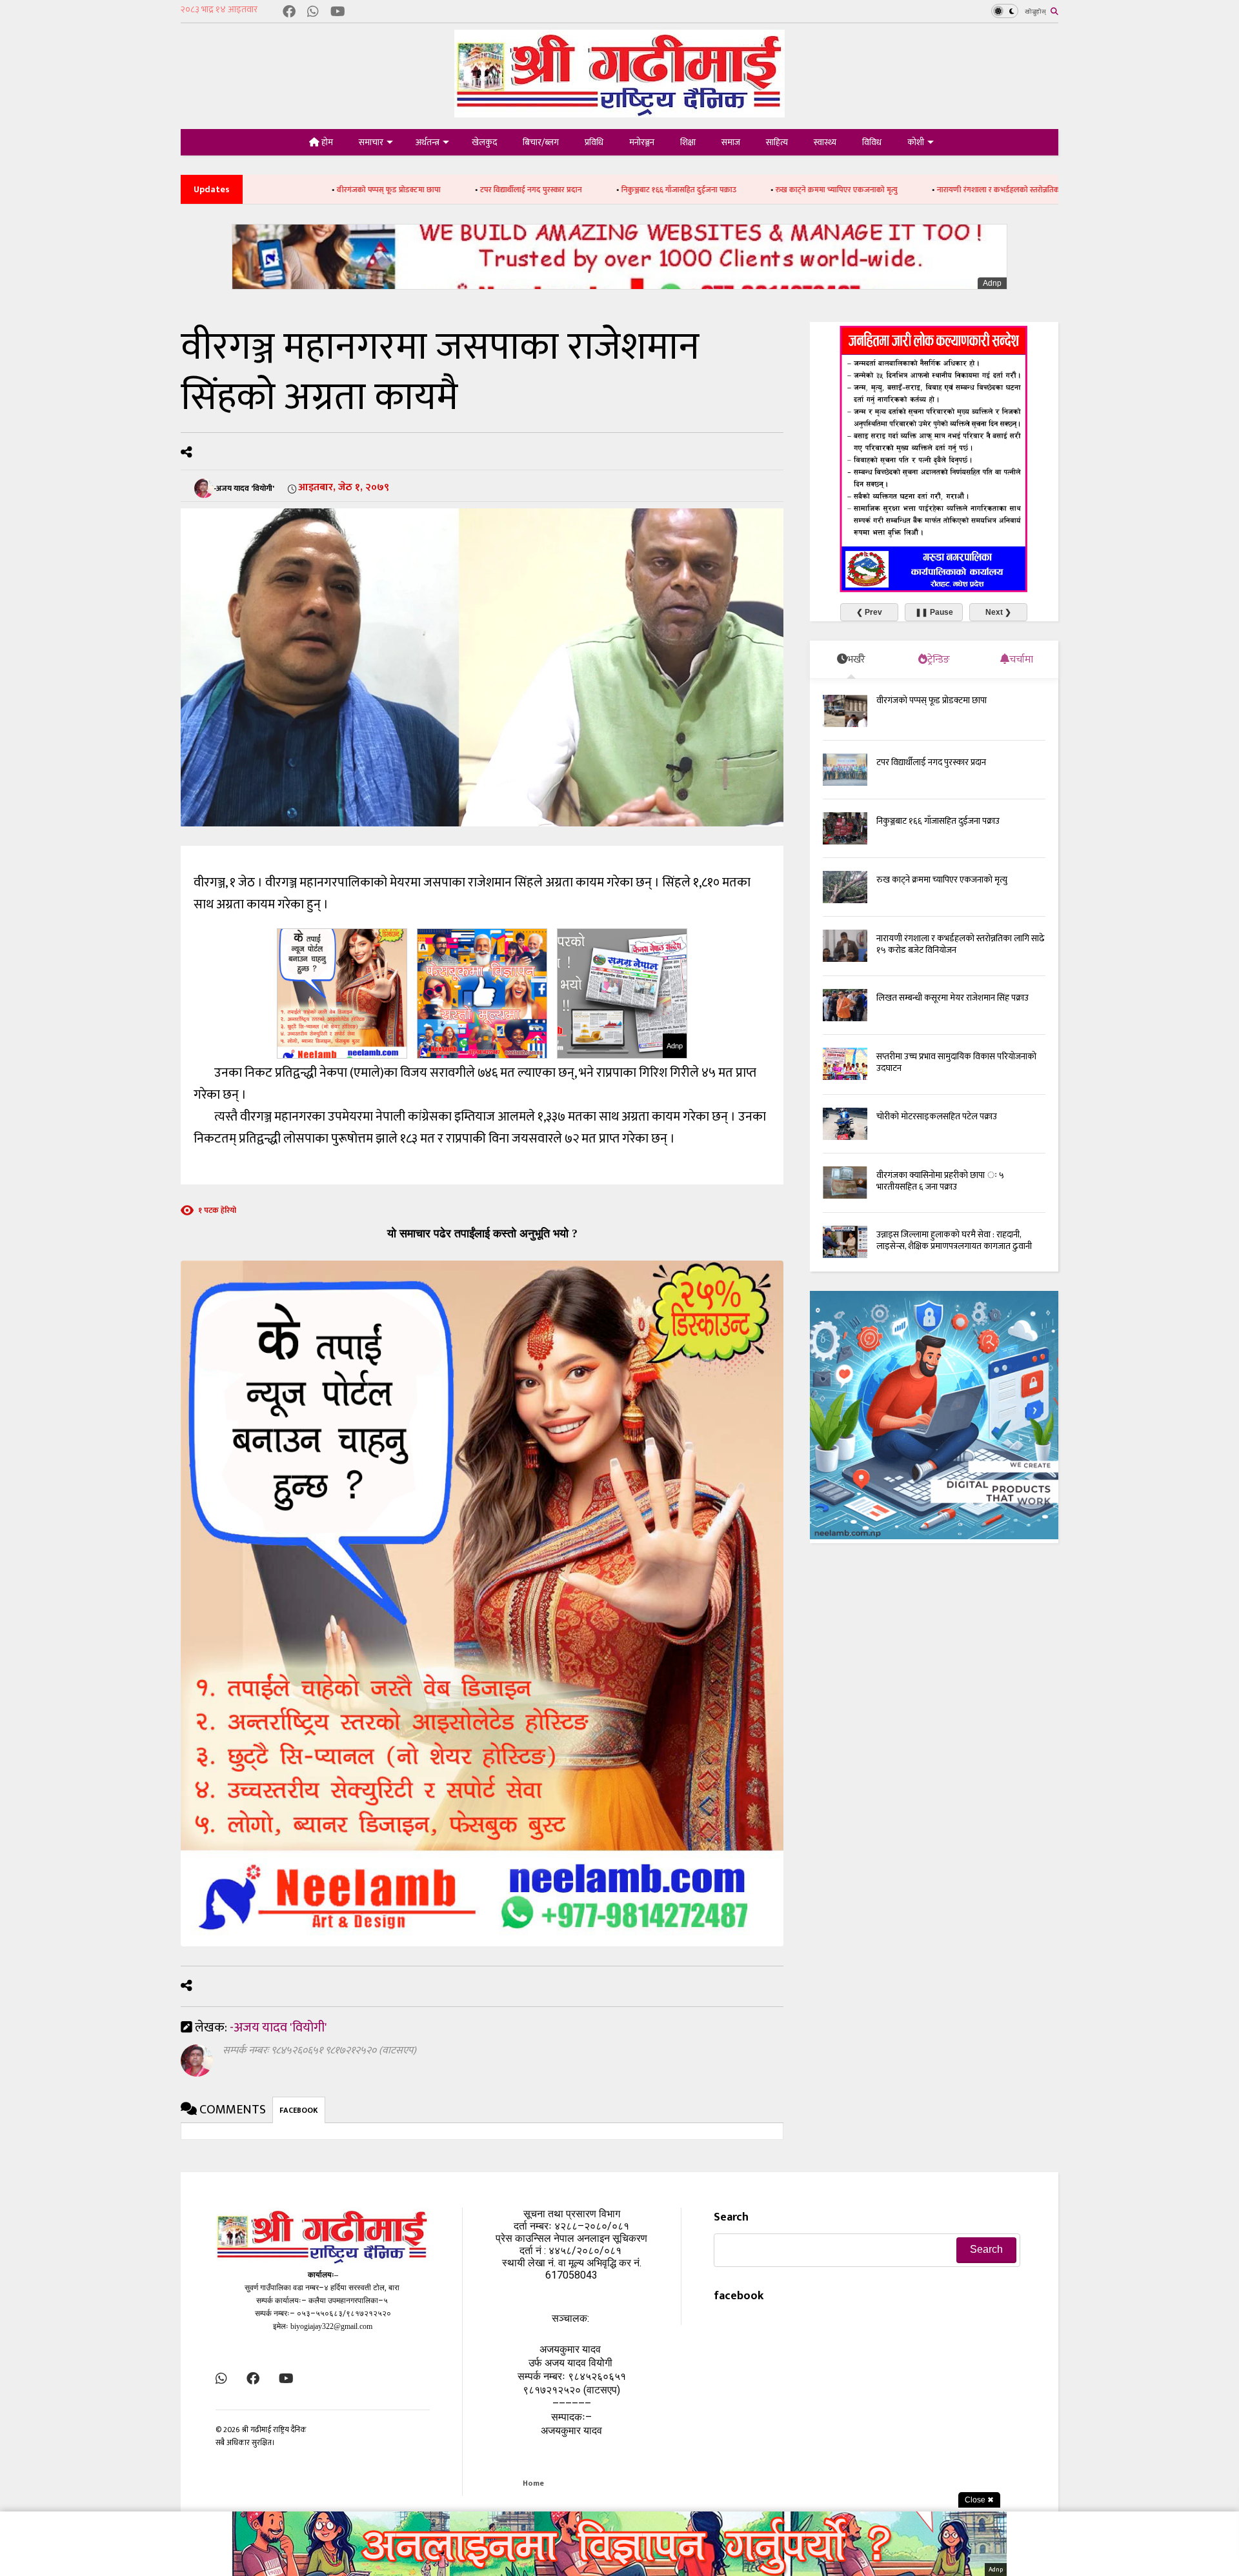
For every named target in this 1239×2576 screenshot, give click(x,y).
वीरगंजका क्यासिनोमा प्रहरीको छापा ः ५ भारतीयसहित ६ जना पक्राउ (940, 1181)
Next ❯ (998, 612)
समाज (731, 142)
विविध (872, 142)
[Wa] (313, 13)
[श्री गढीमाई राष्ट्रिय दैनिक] (619, 113)
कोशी (916, 142)
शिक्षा (688, 142)
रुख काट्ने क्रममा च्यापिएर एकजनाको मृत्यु (685, 190)
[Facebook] (289, 13)
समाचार (371, 142)
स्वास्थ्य (825, 142)
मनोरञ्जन (642, 142)
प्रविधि (594, 142)
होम (326, 142)
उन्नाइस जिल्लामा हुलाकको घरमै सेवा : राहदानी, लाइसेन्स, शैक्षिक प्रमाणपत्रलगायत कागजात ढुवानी (954, 1240)
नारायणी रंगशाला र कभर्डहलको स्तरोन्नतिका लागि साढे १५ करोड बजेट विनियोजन (901, 190)
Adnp (992, 283)
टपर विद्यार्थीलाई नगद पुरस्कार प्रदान (379, 190)
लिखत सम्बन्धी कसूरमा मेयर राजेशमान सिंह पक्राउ (952, 998)
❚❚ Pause (934, 612)
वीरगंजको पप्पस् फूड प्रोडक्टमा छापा (932, 700)
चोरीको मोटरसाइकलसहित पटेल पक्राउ (937, 1116)
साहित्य (777, 142)
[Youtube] (338, 13)
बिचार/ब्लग (541, 142)
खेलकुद (484, 142)
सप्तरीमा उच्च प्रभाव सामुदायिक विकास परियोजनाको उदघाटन (956, 1062)
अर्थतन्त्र (428, 142)
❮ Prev (869, 612)
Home (533, 2483)
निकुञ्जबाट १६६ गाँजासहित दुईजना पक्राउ (527, 190)
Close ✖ (979, 2500)
